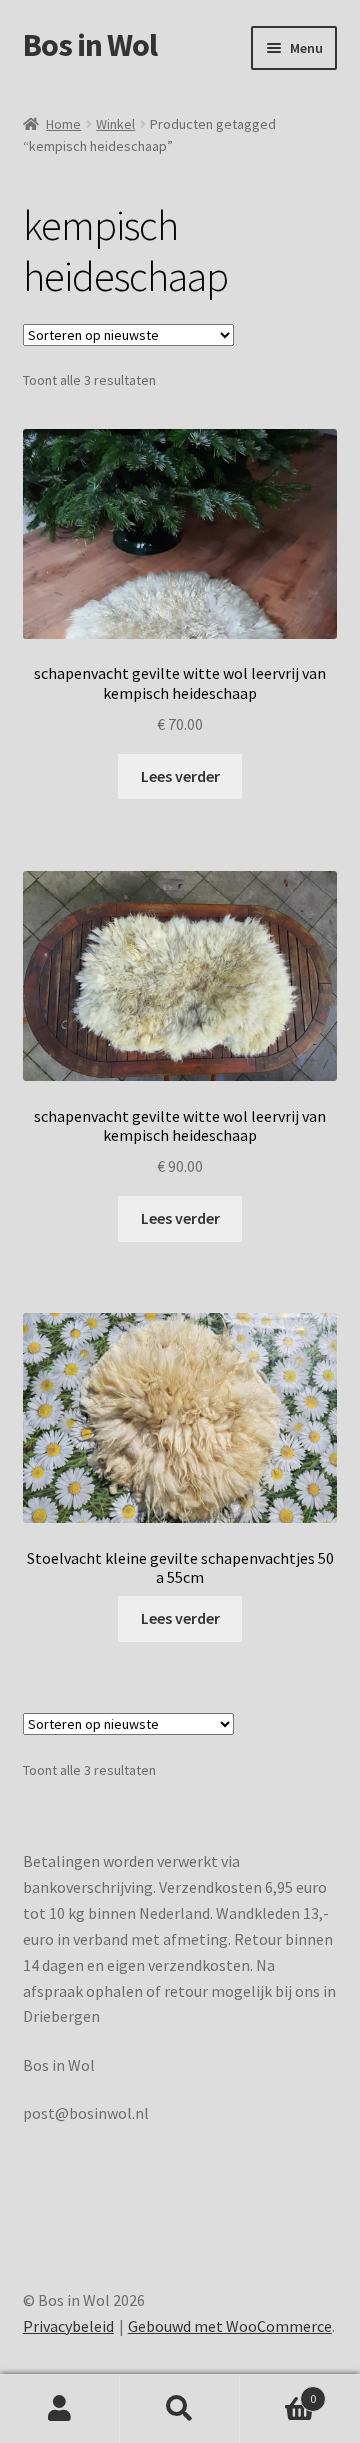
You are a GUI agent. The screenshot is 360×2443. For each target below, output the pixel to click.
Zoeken (180, 2409)
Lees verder (180, 776)
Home (63, 124)
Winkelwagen (278, 2391)
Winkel (115, 124)
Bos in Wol (90, 45)
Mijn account (60, 2409)
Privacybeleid (68, 2326)
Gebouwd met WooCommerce (230, 2326)
